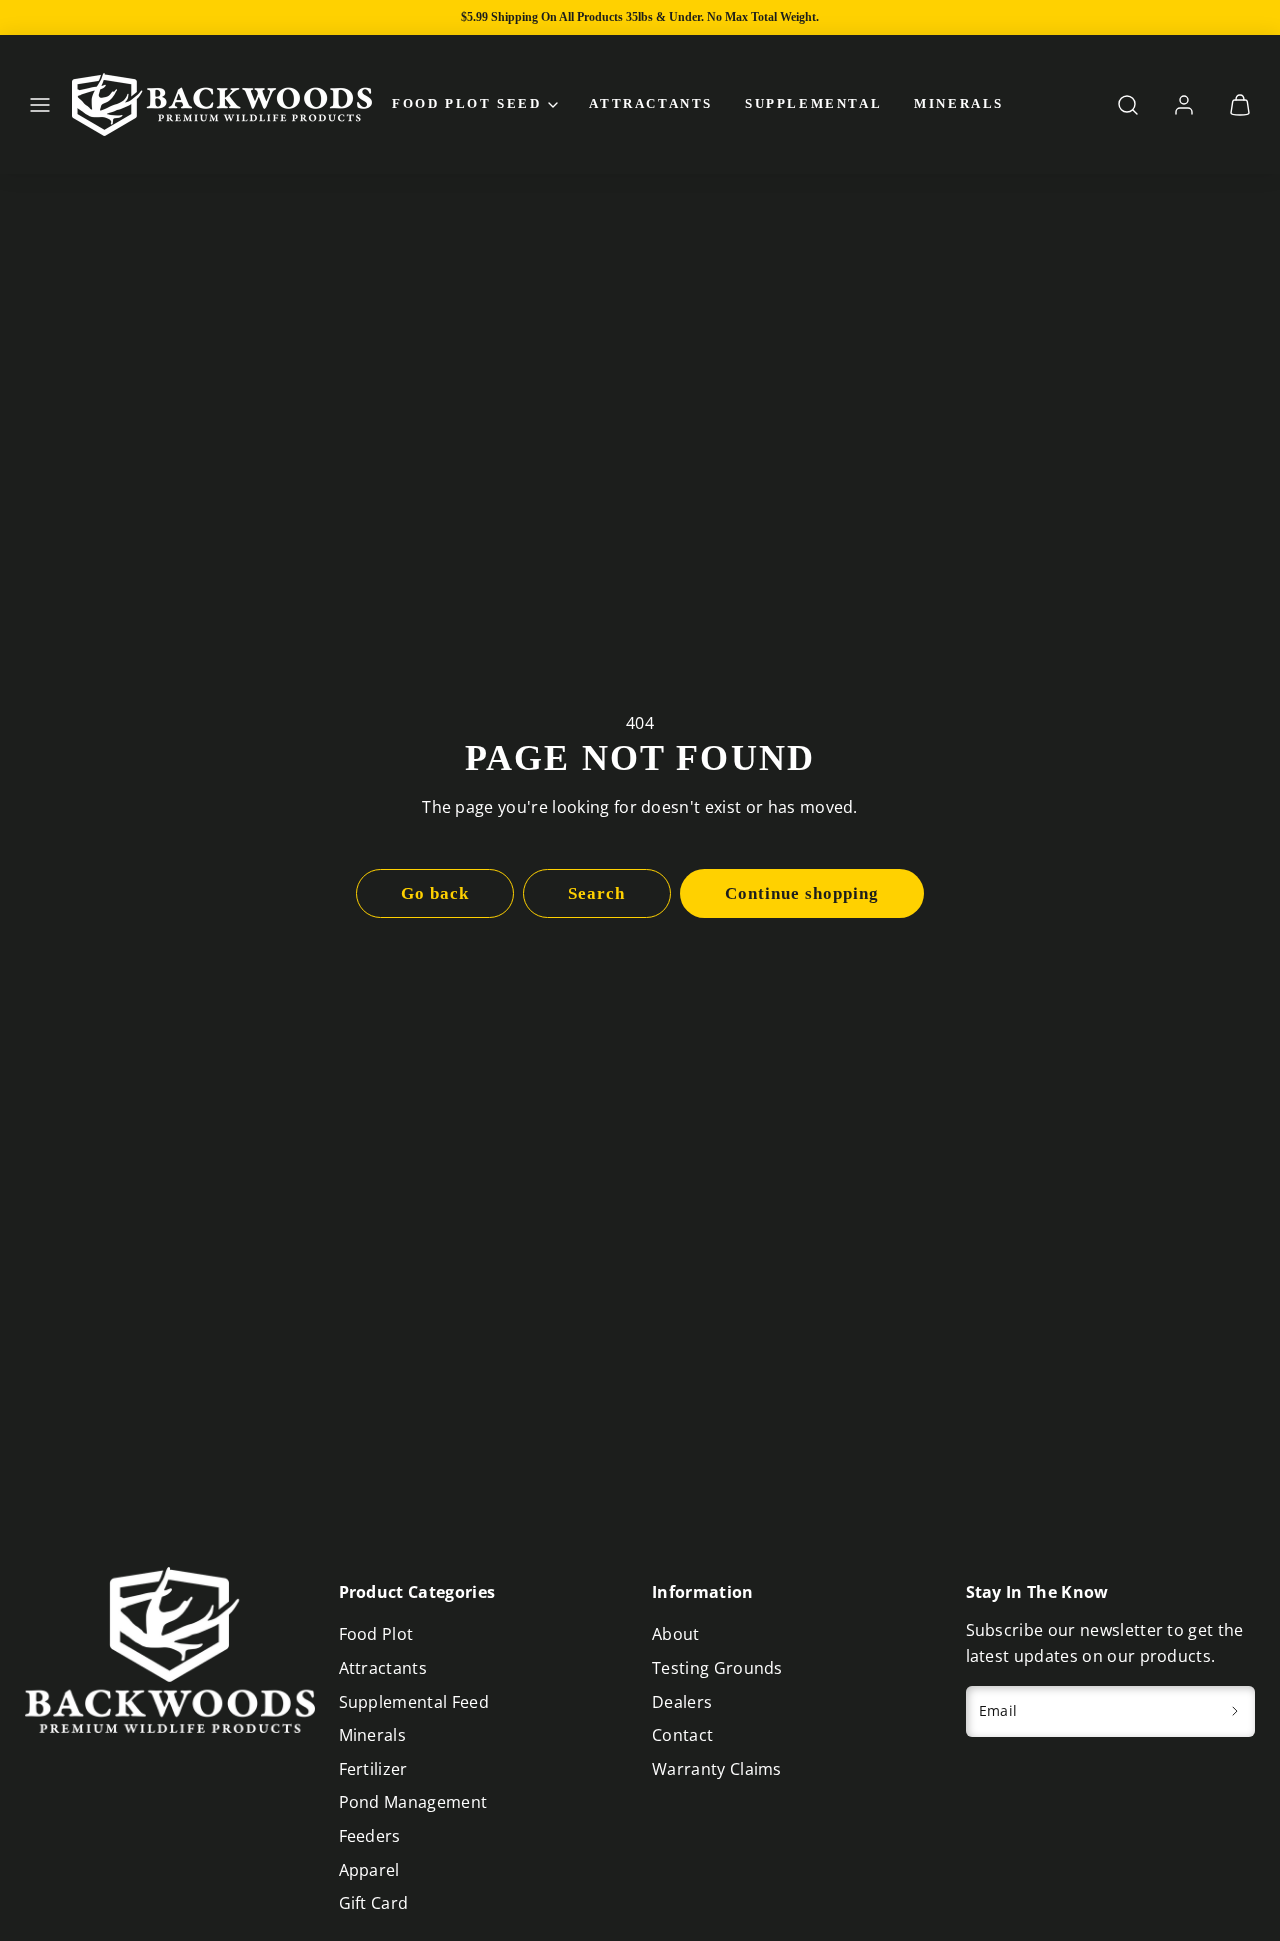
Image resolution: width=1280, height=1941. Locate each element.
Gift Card (374, 1903)
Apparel (369, 1870)
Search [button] (596, 893)
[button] (40, 105)
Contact (682, 1735)
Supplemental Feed (414, 1702)
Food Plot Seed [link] (466, 103)
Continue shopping (802, 893)
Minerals (959, 103)
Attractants (651, 103)
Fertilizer (373, 1769)
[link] (1184, 105)
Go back (435, 893)
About (676, 1634)
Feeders (370, 1836)
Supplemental (813, 103)
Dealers (682, 1702)
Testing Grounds (717, 1668)
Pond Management (413, 1802)
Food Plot (376, 1634)
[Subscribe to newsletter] (1235, 1712)
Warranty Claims (717, 1769)
